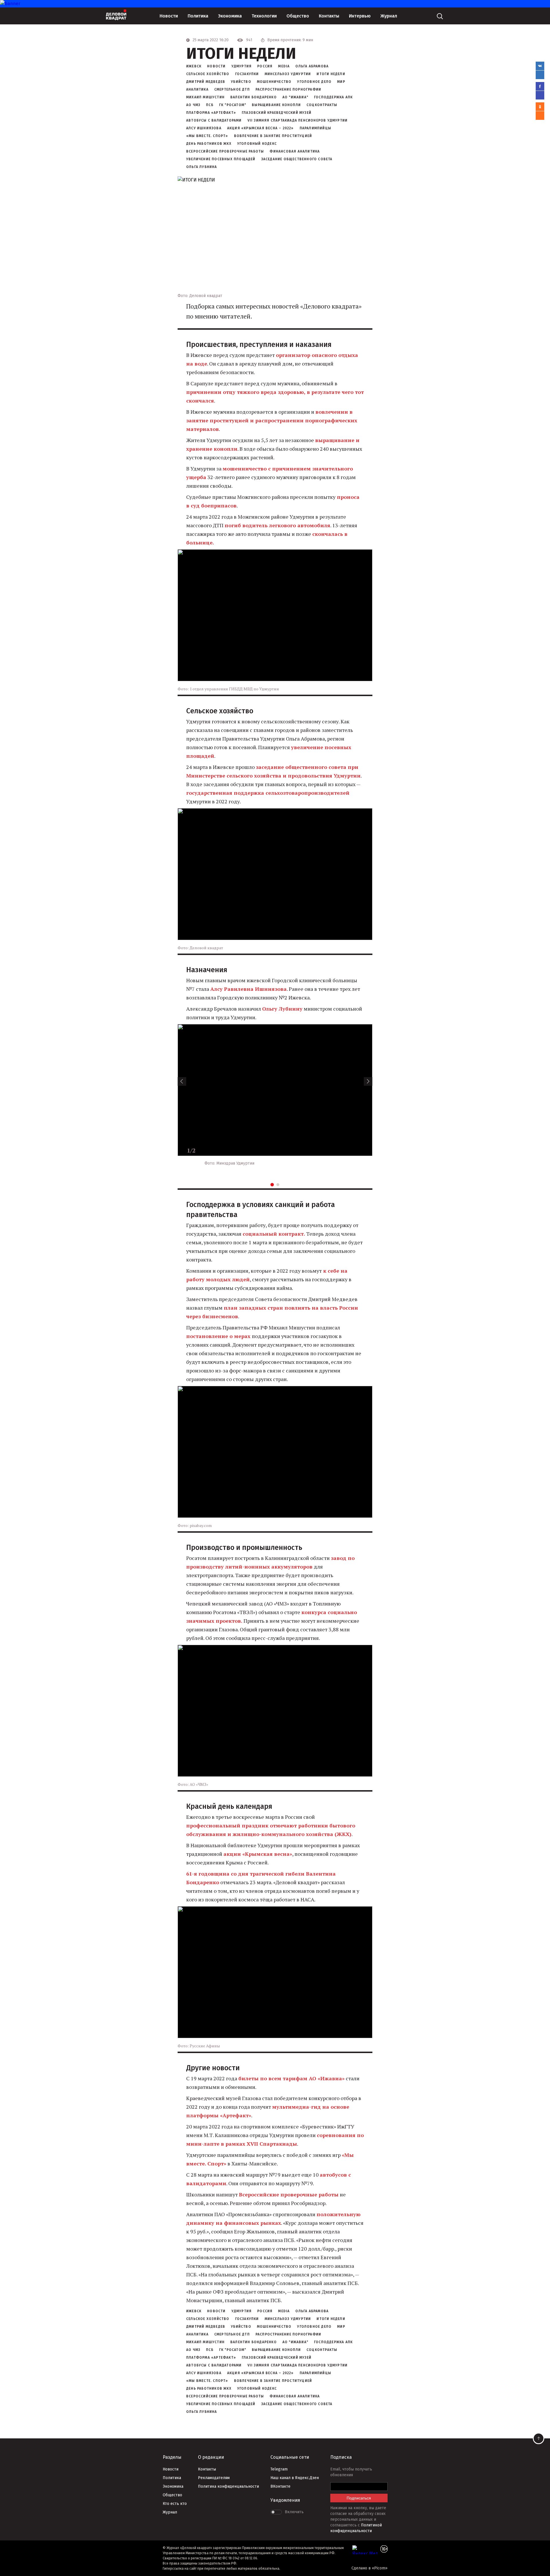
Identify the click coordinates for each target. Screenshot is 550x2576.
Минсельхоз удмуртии (288, 74)
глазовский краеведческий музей (277, 113)
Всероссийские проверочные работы (225, 151)
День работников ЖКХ (209, 144)
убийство (241, 82)
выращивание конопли (276, 105)
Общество (298, 16)
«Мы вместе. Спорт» (207, 136)
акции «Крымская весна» (258, 1854)
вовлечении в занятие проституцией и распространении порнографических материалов (272, 420)
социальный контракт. (274, 1234)
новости (216, 66)
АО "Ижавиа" (295, 97)
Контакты (329, 16)
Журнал (389, 16)
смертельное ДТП (232, 89)
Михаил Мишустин (205, 97)
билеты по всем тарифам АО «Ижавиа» (291, 2078)
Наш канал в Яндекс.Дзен (295, 2478)
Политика (198, 16)
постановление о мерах (219, 1336)
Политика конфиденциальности (228, 2486)
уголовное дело (314, 82)
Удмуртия (242, 66)
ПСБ (210, 105)
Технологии (264, 16)
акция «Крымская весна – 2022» (261, 128)
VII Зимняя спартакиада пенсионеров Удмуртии (298, 120)
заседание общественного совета (297, 159)
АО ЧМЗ (193, 105)
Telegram (279, 2469)
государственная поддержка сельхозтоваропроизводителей (268, 793)
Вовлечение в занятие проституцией (273, 136)
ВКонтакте (280, 2486)
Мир (341, 82)
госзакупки (247, 74)
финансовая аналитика (295, 151)
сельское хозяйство (208, 74)
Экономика (230, 16)
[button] (182, 1081)
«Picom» (380, 2568)
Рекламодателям (214, 2478)
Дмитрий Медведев (206, 82)
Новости (169, 16)
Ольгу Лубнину (282, 1009)
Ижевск (194, 66)
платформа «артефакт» (211, 113)
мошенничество (274, 82)
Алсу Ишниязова (204, 128)
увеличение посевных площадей (221, 159)
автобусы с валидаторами (214, 120)
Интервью (360, 16)
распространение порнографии (288, 89)
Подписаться (359, 2498)
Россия (265, 66)
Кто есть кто (175, 2504)
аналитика (197, 89)
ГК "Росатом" (233, 105)
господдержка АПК (333, 97)
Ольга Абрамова (312, 66)
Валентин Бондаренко (254, 97)
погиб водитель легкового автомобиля (277, 525)
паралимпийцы (315, 128)
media (284, 66)
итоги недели (331, 74)
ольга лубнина (202, 167)
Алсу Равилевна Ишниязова (249, 989)
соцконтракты (322, 105)
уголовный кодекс (257, 144)
